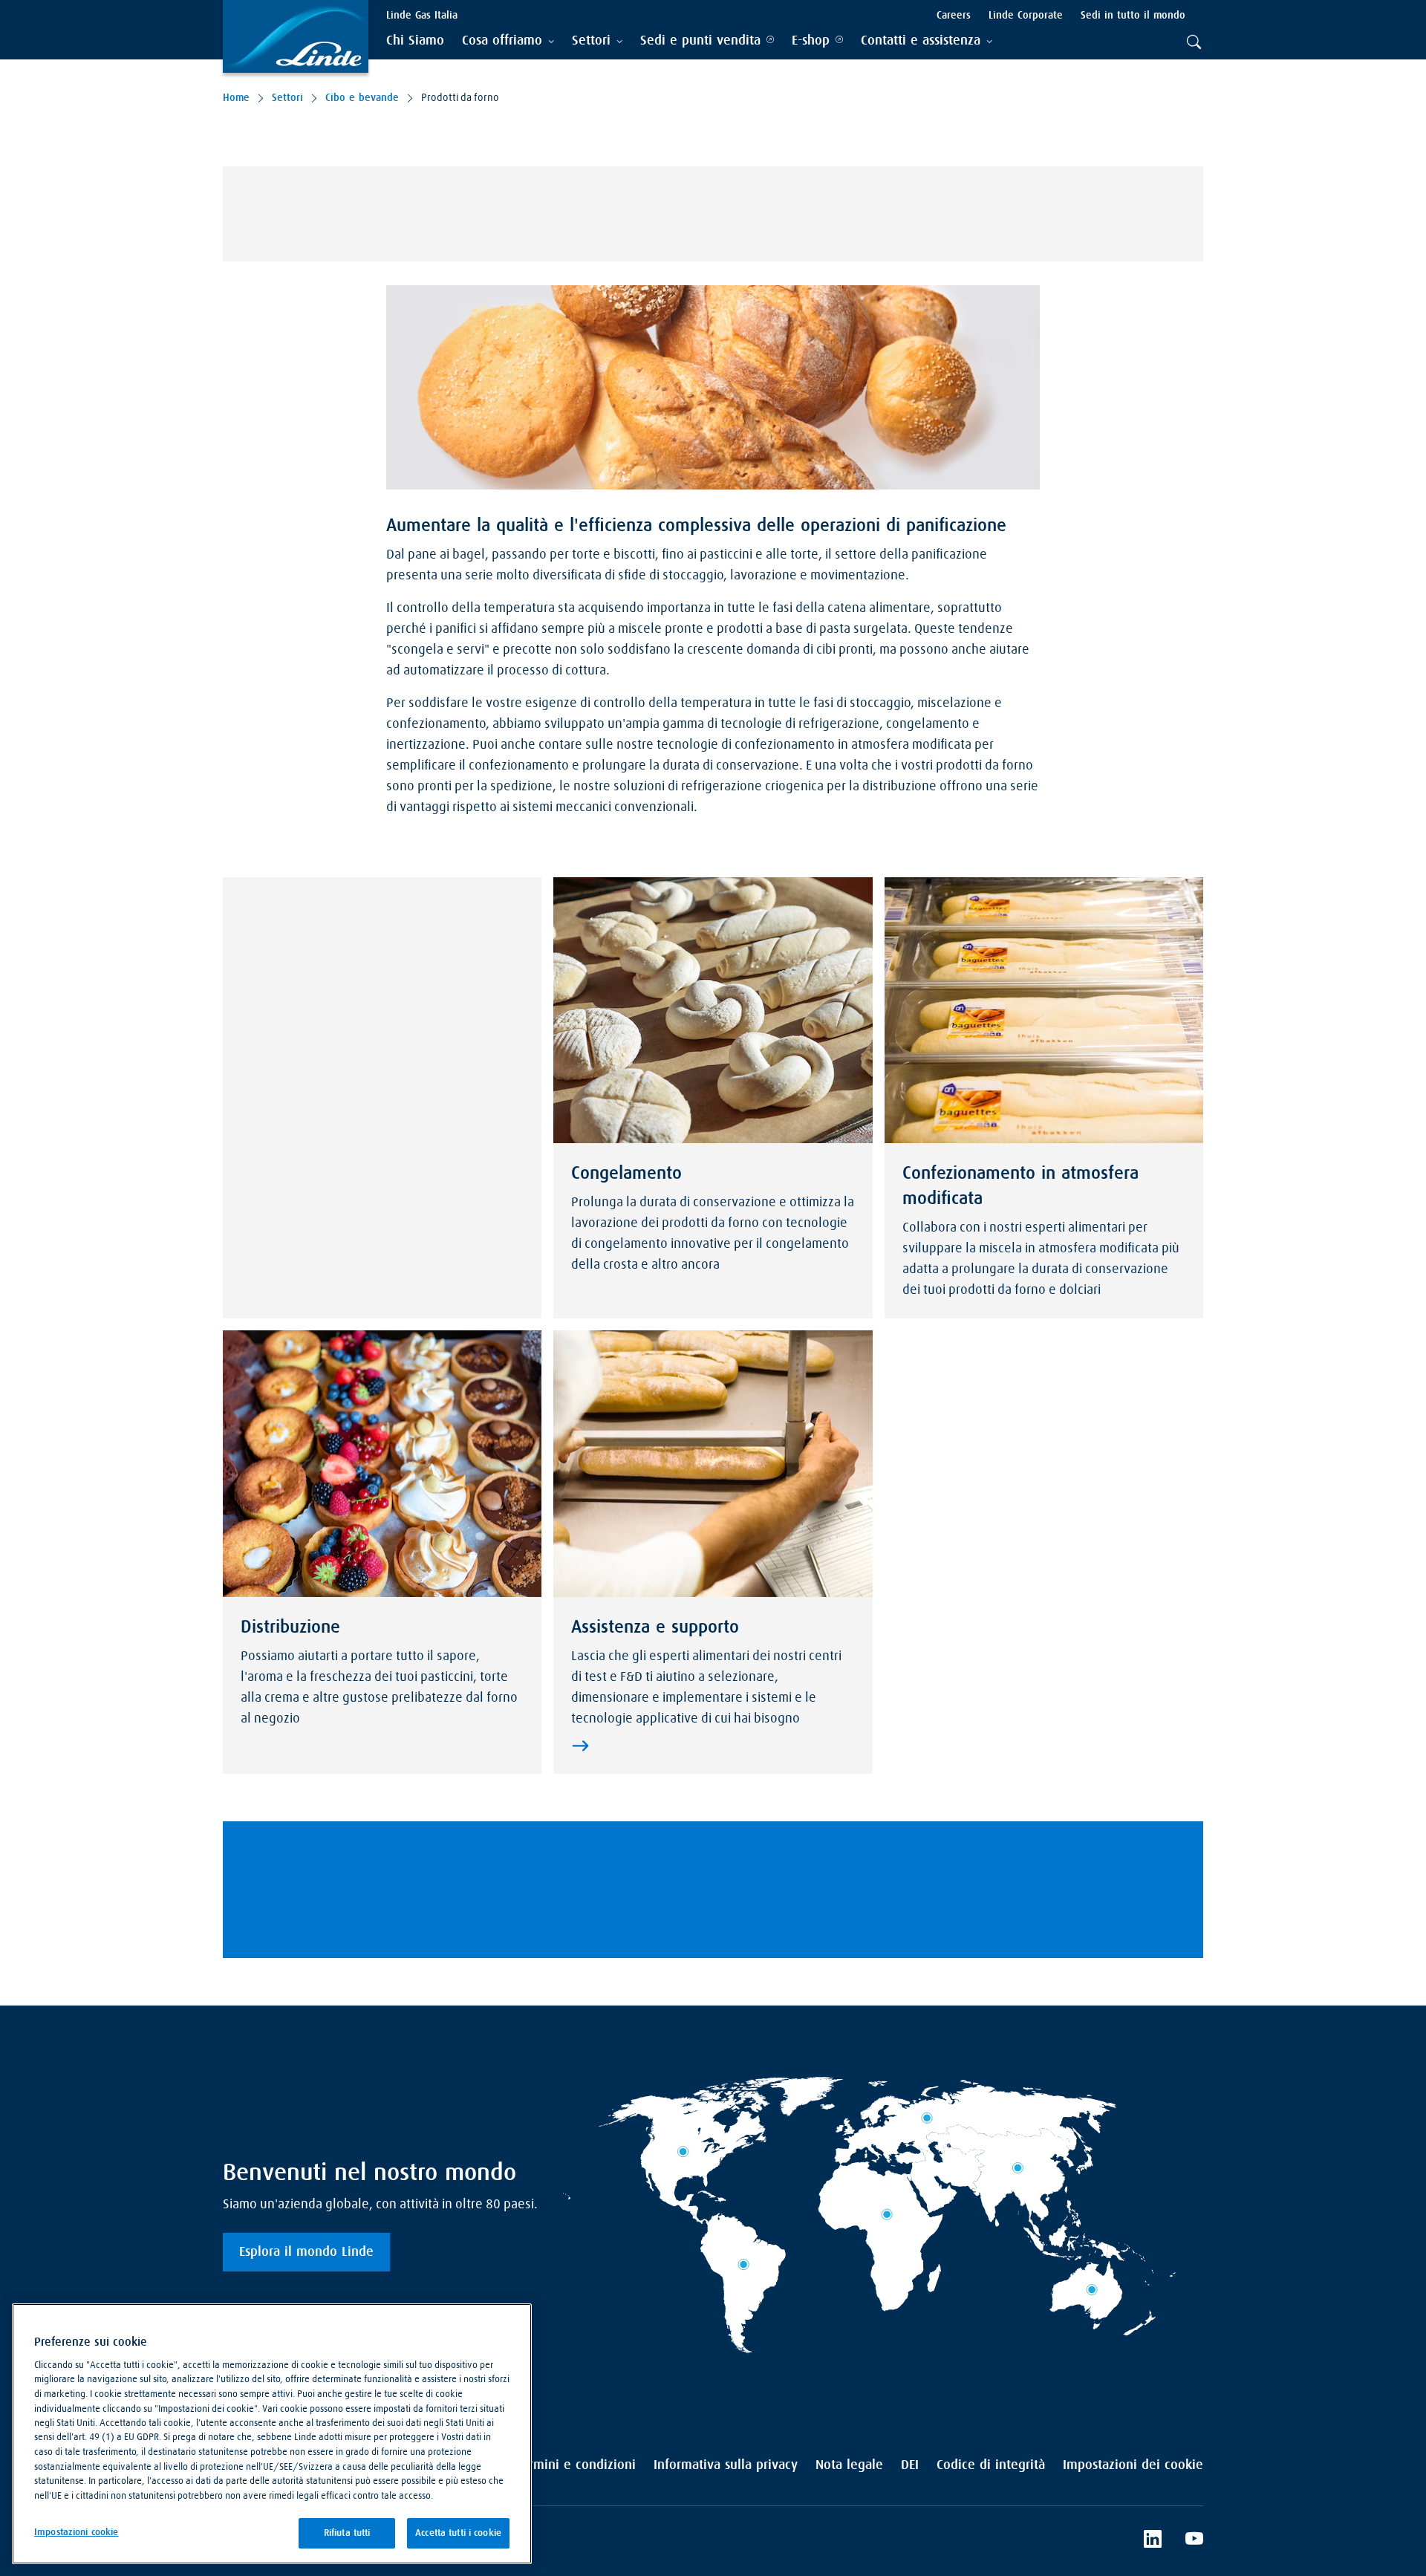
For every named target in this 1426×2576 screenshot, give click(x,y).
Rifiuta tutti (347, 2533)
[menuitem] (415, 41)
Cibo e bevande (362, 98)
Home (236, 98)
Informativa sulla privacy (726, 2465)
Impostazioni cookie (76, 2533)
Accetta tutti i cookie (458, 2533)
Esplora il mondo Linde (306, 2252)
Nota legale (849, 2465)
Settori (287, 98)
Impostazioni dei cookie (1133, 2465)
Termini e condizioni (576, 2465)
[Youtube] (1194, 2541)
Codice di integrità (991, 2465)
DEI (910, 2465)
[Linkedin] (1153, 2541)
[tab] (508, 41)
